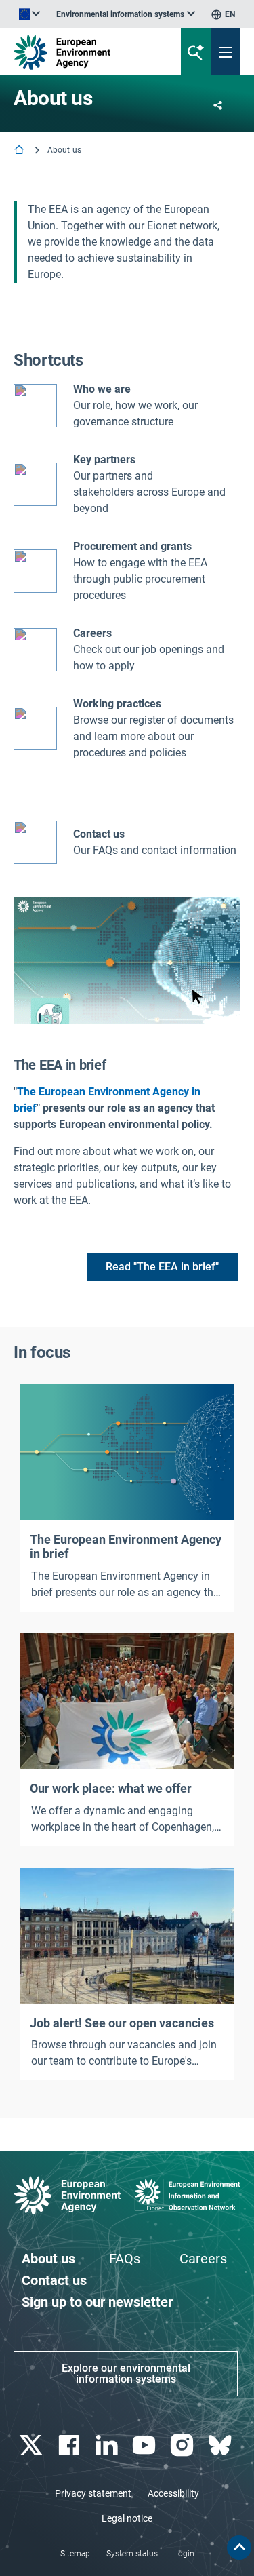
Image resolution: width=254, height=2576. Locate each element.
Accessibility (173, 2493)
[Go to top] (239, 2548)
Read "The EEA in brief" (162, 1267)
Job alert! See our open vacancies (122, 2023)
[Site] (86, 52)
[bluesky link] (221, 2445)
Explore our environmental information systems (126, 2374)
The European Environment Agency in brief (126, 1547)
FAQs (125, 2259)
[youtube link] (146, 2445)
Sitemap (75, 2554)
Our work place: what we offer (111, 1788)
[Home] (20, 151)
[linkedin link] (108, 2445)
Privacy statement (93, 2493)
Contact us (99, 834)
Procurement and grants (132, 546)
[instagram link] (184, 2445)
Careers (203, 2259)
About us (48, 2259)
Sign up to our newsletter (97, 2302)
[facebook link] (70, 2445)
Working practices (117, 704)
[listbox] (126, 14)
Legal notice (127, 2518)
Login (184, 2554)
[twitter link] (32, 2445)
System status (132, 2554)
